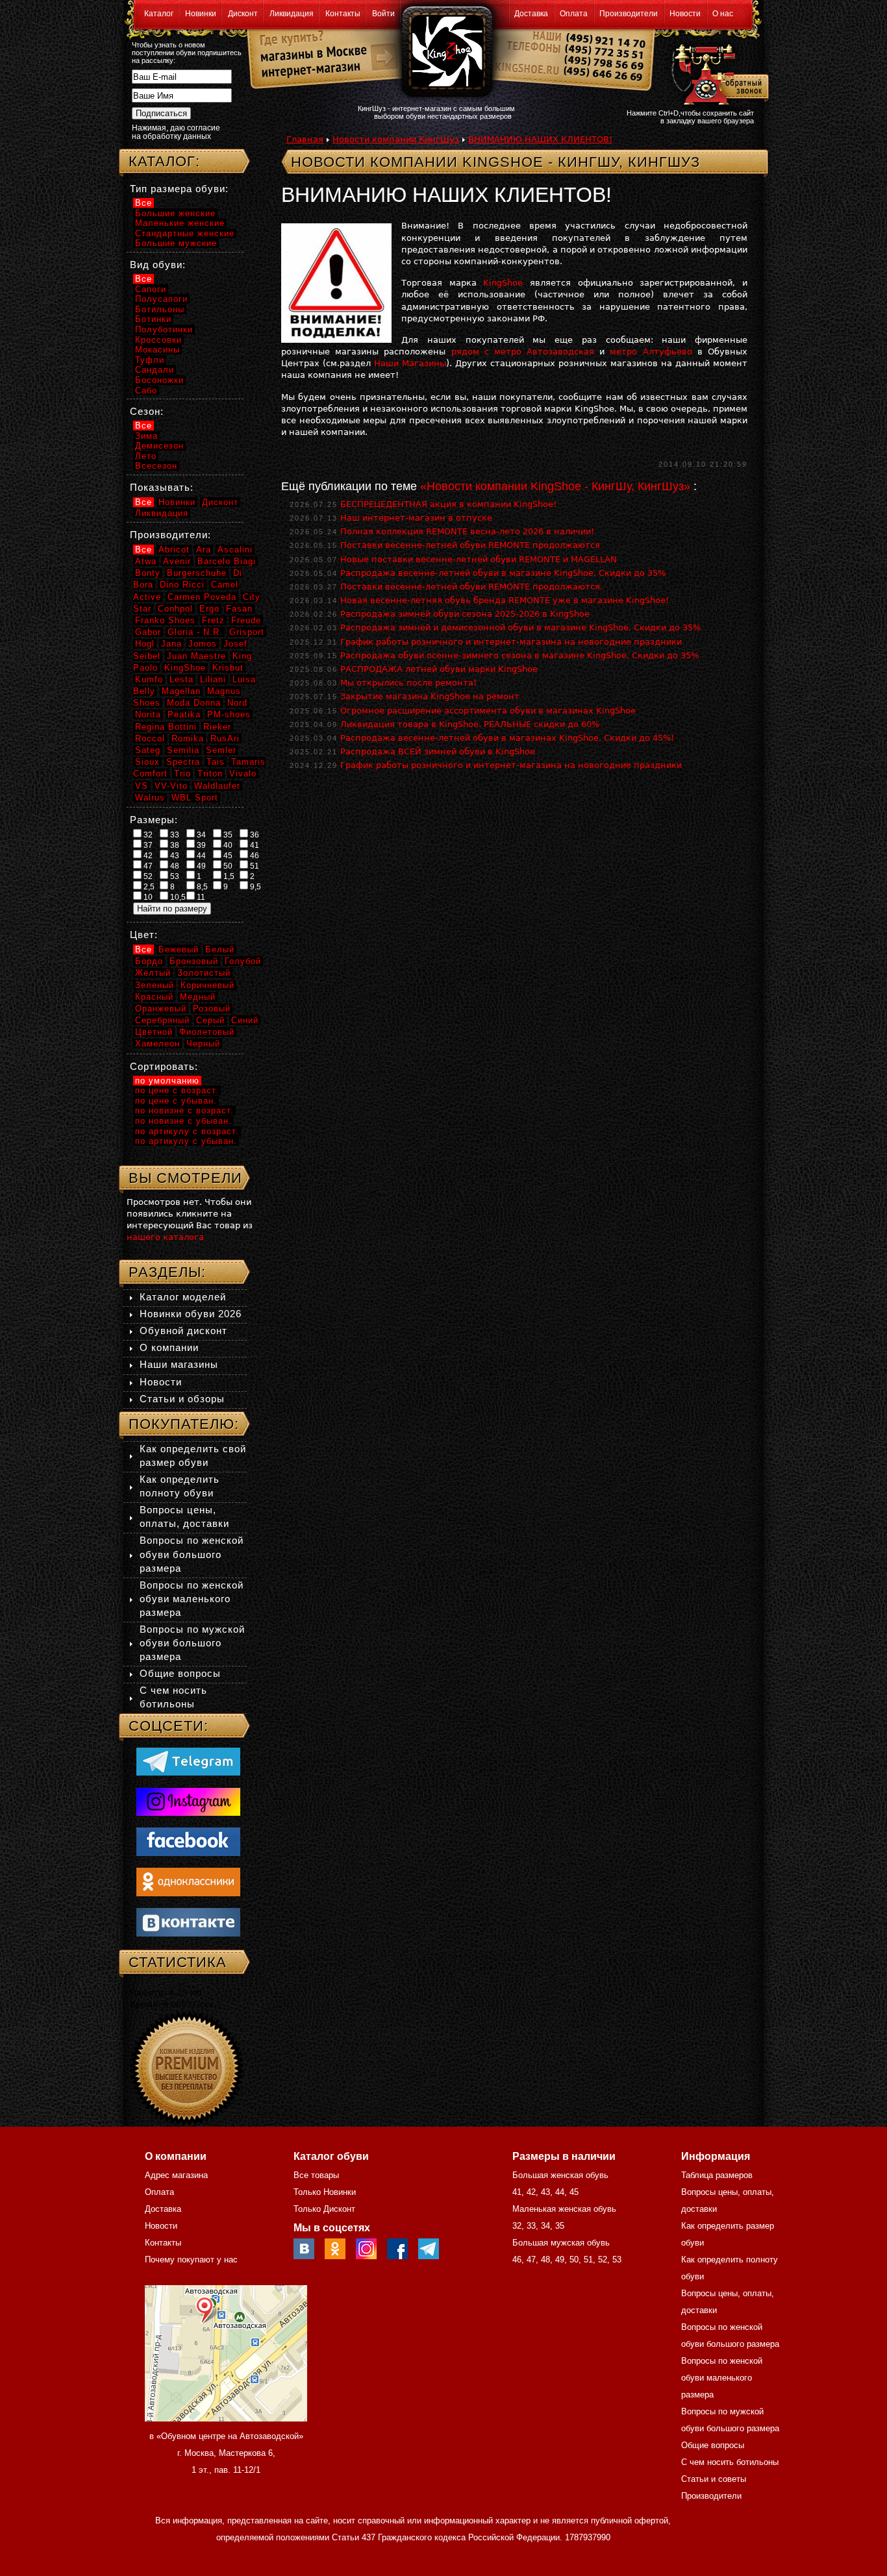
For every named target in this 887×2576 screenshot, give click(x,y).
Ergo (209, 609)
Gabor (148, 632)
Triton (210, 774)
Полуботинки (164, 329)
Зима (146, 436)
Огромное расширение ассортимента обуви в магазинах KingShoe (488, 711)
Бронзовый (194, 961)
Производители (629, 14)
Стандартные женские (185, 233)
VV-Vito (171, 786)
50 (227, 866)
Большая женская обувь (560, 2175)
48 (174, 866)
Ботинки (153, 319)
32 (147, 835)
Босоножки (159, 380)
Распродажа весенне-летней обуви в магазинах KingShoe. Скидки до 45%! (507, 738)
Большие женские (175, 213)
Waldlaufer (217, 786)
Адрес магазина (176, 2175)
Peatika (184, 714)
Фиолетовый (207, 1032)
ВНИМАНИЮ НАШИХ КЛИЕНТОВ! (540, 139)
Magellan (181, 691)
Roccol (150, 738)
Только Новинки (325, 2192)
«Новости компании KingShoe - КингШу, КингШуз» (555, 486)
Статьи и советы (714, 2479)
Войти (383, 14)
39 (200, 845)
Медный (198, 997)
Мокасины (157, 350)
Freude (246, 620)
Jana (171, 644)
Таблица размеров (717, 2175)
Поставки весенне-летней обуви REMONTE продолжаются (470, 545)
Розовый (212, 1009)
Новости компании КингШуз (396, 139)
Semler (221, 750)
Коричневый (207, 985)
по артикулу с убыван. (186, 1141)
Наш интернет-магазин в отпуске (416, 518)
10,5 (177, 897)
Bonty (148, 573)
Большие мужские (176, 243)
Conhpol (175, 609)
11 (200, 897)
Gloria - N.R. (195, 632)
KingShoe (503, 283)
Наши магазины (179, 1364)
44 (200, 856)
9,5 (255, 887)
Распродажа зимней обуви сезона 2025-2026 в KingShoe (465, 614)
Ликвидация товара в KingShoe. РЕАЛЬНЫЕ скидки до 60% (470, 724)
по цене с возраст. (177, 1090)
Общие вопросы (180, 1673)
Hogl (145, 644)
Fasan (239, 609)
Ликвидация (292, 14)
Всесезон (156, 466)
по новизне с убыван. (183, 1121)
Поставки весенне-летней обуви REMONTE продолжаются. (471, 587)
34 (200, 835)
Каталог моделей (183, 1297)
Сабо (146, 390)
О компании (169, 1347)
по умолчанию (167, 1081)
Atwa (146, 561)
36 (254, 835)
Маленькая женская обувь (564, 2209)
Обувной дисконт (183, 1331)
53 (174, 876)
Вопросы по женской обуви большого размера (192, 1554)
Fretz (213, 620)
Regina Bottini (166, 727)
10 (147, 897)
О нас (723, 14)
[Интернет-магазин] (308, 72)
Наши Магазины (410, 363)
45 (227, 856)
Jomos (203, 644)
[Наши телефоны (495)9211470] (605, 61)
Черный (203, 1044)
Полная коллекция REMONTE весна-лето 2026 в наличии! (467, 531)
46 (254, 856)
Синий (245, 1020)
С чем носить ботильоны (730, 2462)
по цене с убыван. (176, 1101)
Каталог (159, 14)
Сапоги (151, 289)
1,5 (228, 876)
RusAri (225, 738)
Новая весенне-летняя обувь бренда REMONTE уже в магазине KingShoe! (505, 600)
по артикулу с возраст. (187, 1131)
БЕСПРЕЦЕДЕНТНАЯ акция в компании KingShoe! (448, 504)
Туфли (150, 360)
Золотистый (204, 973)
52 (147, 876)
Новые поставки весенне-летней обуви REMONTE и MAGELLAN (479, 559)
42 (147, 856)
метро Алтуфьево (651, 352)
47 (147, 866)
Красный (154, 997)
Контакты (343, 14)
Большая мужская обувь (561, 2243)
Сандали (155, 370)
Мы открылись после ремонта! (408, 683)
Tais (216, 762)
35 (227, 835)
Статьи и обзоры (182, 1399)
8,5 (201, 887)
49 (200, 866)
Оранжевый (161, 1009)
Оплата (574, 14)
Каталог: (164, 161)
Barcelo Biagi (227, 561)
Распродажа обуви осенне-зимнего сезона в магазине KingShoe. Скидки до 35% (519, 655)
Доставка (531, 14)
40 (227, 845)
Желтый (153, 973)
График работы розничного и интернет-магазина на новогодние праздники (511, 642)
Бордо (149, 961)
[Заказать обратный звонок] (717, 73)
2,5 (148, 887)
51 (254, 866)
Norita (148, 714)
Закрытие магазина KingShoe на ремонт (430, 696)
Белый (220, 949)
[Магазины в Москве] (308, 52)
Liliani (213, 679)
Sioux (147, 762)
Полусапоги (161, 299)
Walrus (150, 798)
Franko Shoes (165, 620)
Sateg (148, 750)
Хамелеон (157, 1044)
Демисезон (159, 446)
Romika (188, 738)
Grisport (247, 632)
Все (144, 203)
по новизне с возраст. (184, 1110)
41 (254, 845)
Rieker (217, 727)
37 (147, 845)
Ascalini (235, 550)
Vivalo (243, 774)
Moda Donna (194, 703)
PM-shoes (229, 714)
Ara (204, 550)
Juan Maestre (196, 656)
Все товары (316, 2175)
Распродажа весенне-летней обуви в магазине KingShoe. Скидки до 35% (503, 573)
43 (174, 856)
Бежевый (179, 949)
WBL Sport (195, 798)
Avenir (177, 561)
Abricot (174, 550)
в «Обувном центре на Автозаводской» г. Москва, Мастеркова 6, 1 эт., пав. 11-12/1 (226, 2453)
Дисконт (243, 14)
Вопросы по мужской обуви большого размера (192, 1643)
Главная (305, 139)
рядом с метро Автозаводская (523, 352)
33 (174, 835)
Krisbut (228, 668)
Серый (210, 1020)
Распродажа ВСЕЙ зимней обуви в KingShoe (438, 751)
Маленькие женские (180, 223)
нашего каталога (165, 1237)
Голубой (243, 961)
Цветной (154, 1032)
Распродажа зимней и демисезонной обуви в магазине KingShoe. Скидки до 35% (520, 627)
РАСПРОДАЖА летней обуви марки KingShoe (439, 669)
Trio (182, 774)
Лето (146, 456)
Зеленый (155, 985)
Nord (237, 703)
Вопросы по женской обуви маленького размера (192, 1599)
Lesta (181, 679)
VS (142, 786)
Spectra (183, 762)
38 (174, 845)
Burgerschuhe (197, 573)
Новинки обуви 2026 (191, 1314)
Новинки (201, 14)
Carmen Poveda (202, 597)
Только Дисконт (324, 2209)
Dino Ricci (182, 585)
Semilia (183, 750)
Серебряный (162, 1020)
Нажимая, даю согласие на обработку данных (176, 132)
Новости (685, 14)
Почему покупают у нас (191, 2260)
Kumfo (149, 679)
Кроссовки (158, 340)
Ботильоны (160, 309)
